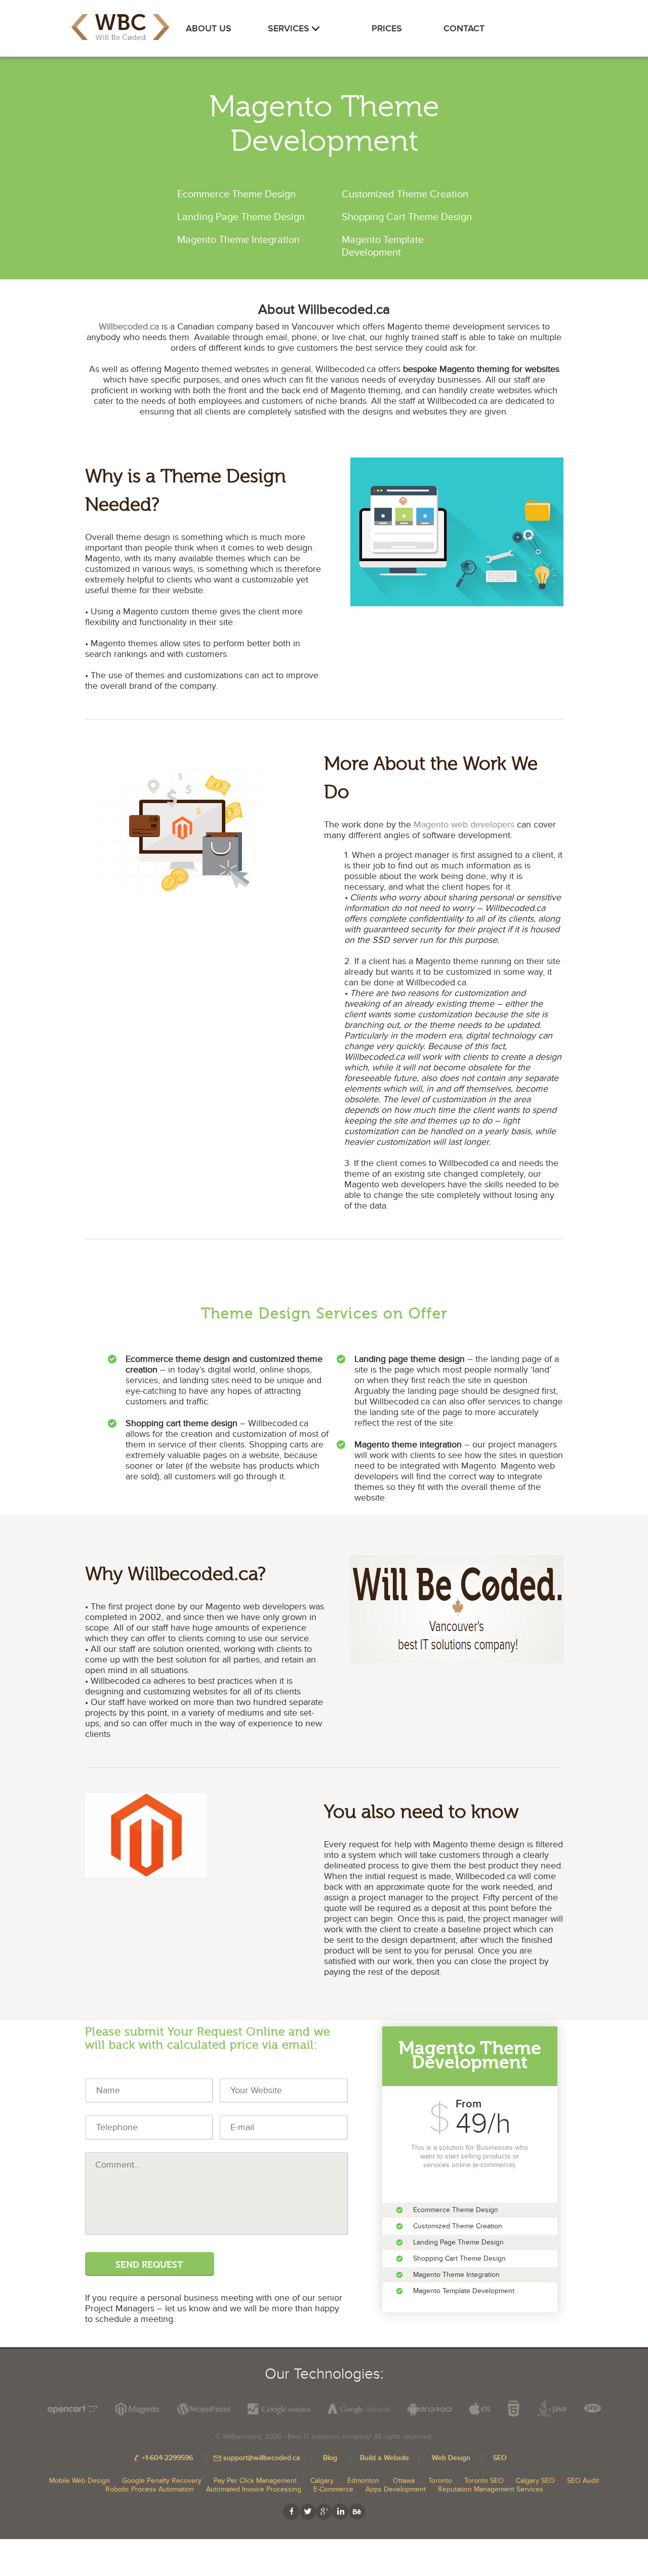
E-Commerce (333, 2489)
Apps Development (396, 2489)
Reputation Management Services (491, 2489)
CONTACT (464, 29)
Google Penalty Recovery (162, 2481)
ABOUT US (209, 29)
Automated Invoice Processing (254, 2489)
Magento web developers (464, 825)
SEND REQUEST (149, 2265)
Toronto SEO (484, 2481)
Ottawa (404, 2481)
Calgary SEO (535, 2481)
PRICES (387, 29)
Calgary (322, 2481)
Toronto (440, 2481)
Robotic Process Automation (150, 2489)
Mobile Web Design (79, 2481)
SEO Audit (583, 2481)
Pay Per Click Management (255, 2481)
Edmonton (363, 2481)
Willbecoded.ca (129, 327)
